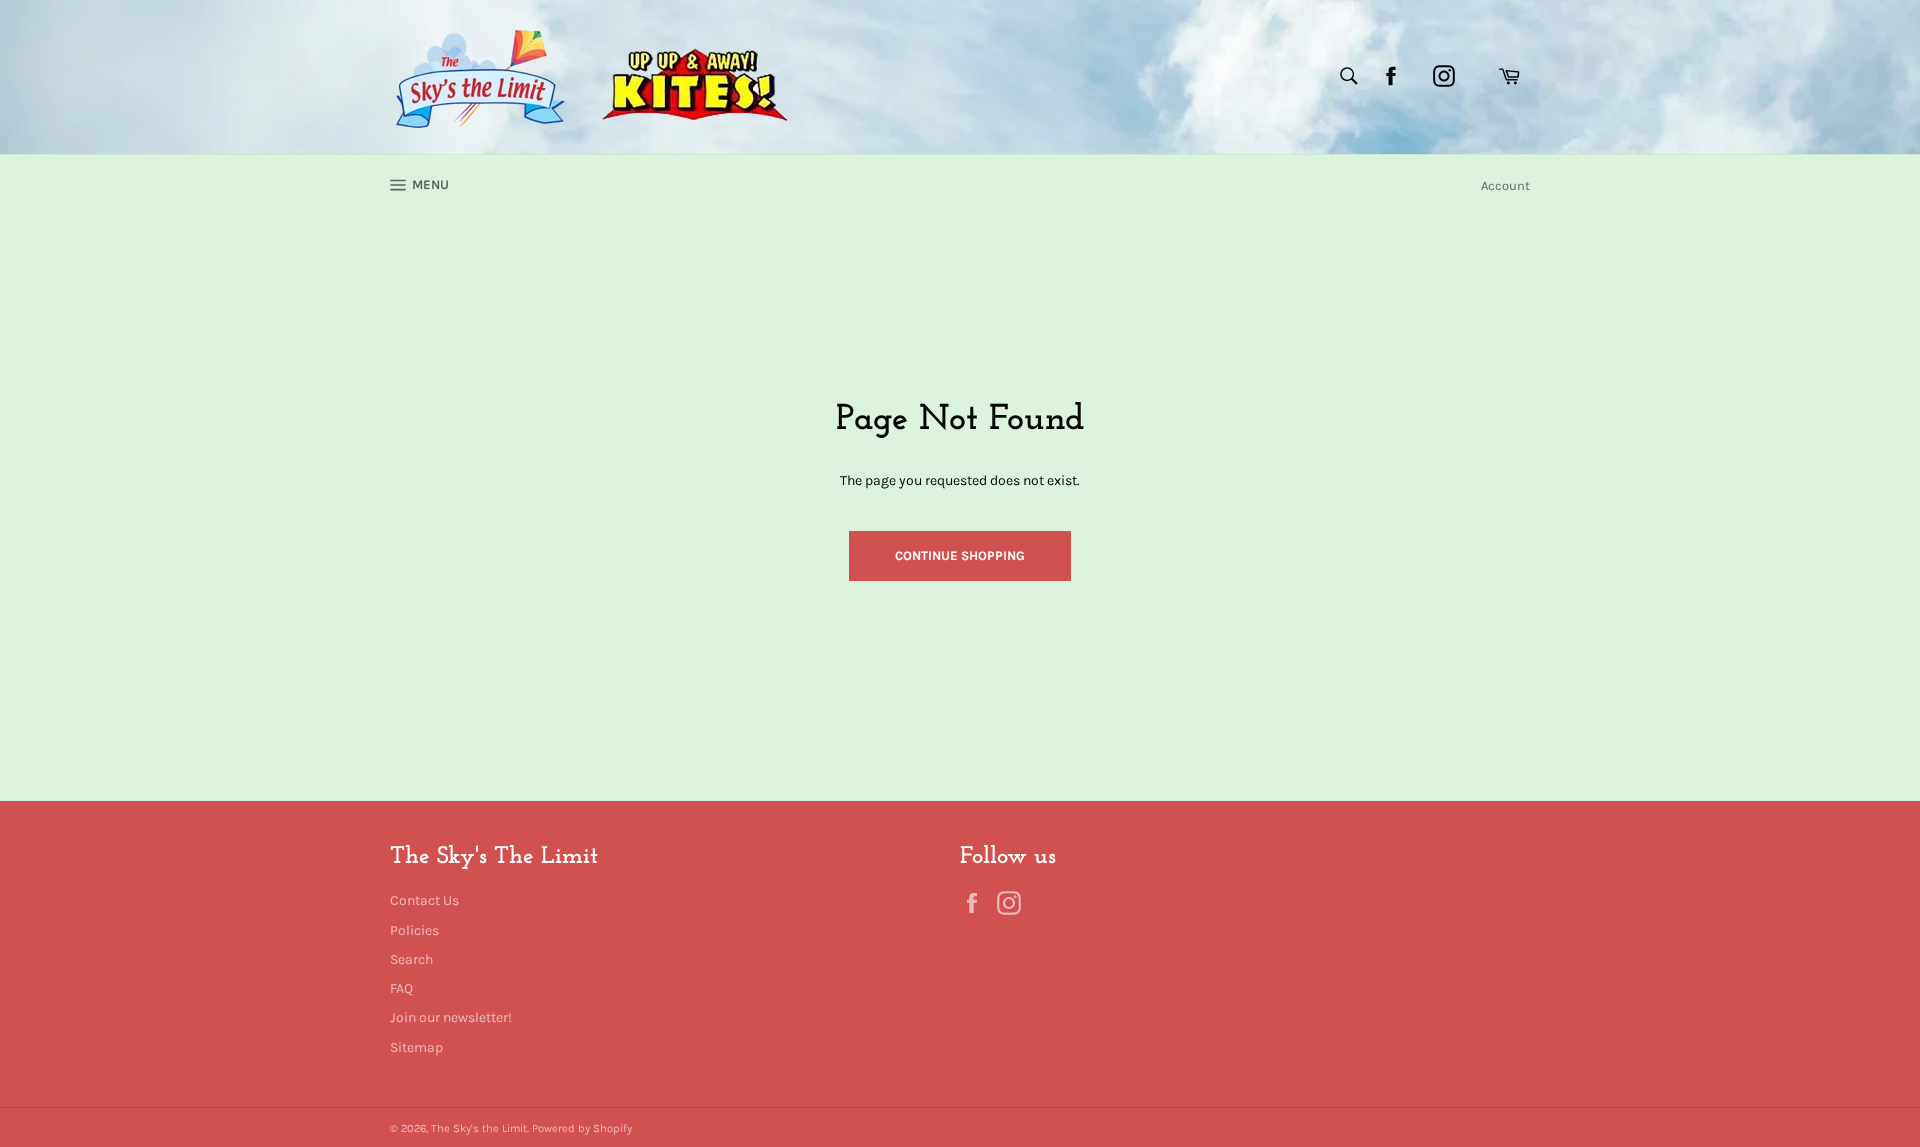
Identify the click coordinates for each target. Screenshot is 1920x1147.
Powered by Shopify (582, 1128)
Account (1505, 185)
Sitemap (416, 1047)
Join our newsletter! (451, 1017)
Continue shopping (960, 555)
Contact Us (424, 900)
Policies (414, 930)
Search (411, 959)
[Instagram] (1444, 76)
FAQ (401, 988)
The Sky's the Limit (479, 1128)
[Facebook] (1391, 76)
